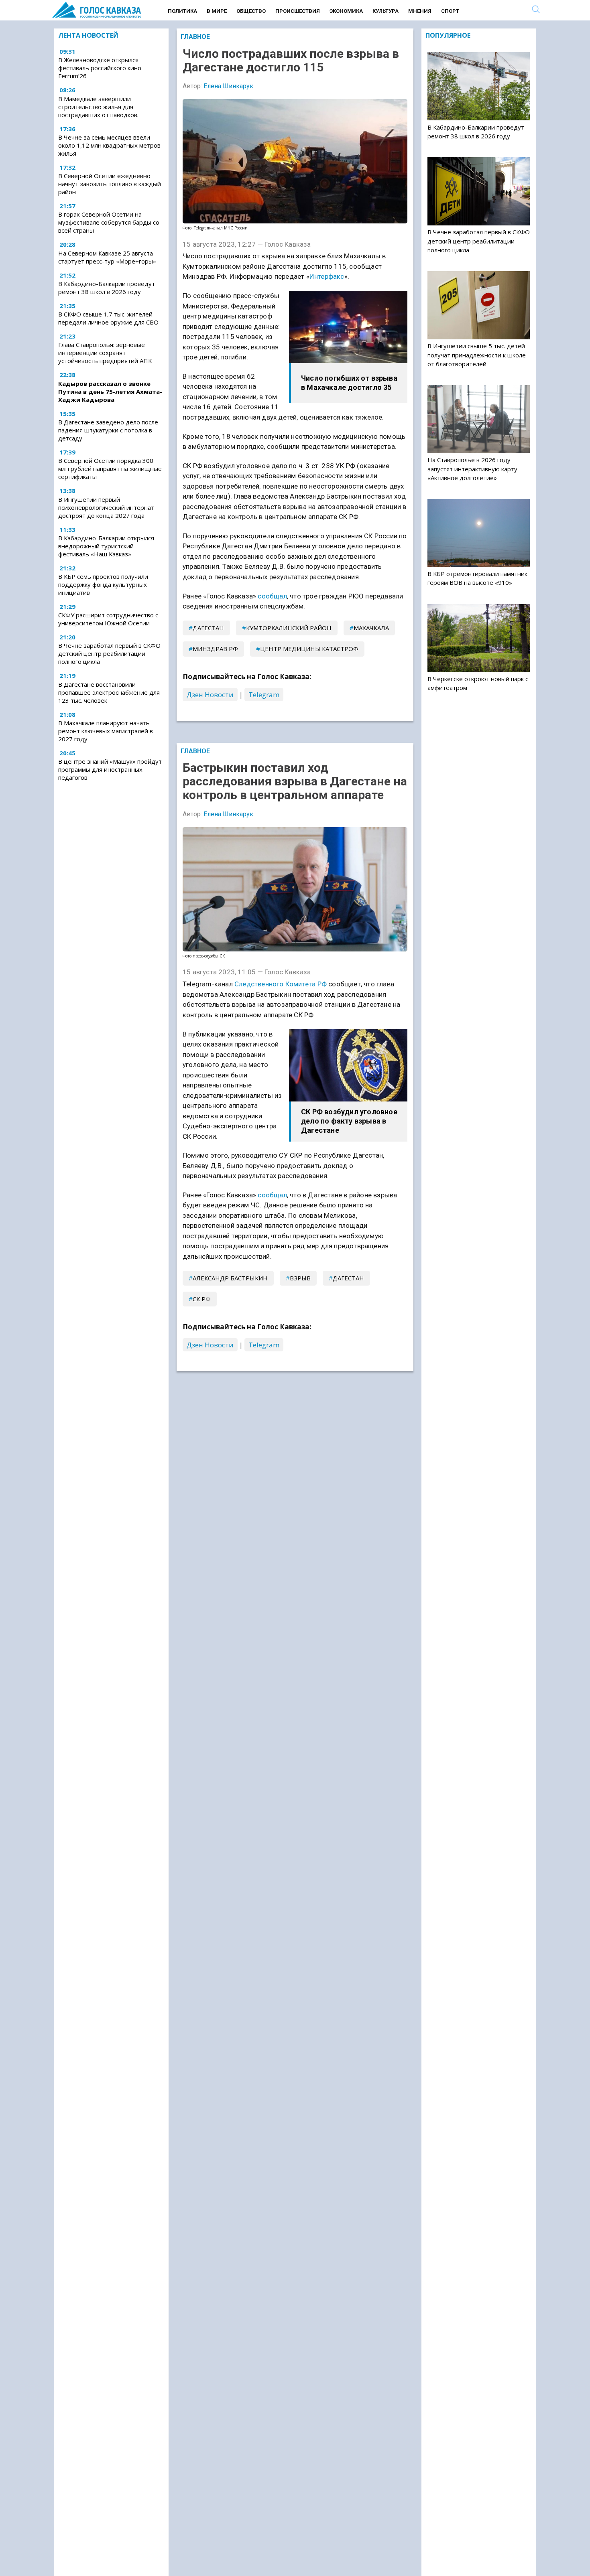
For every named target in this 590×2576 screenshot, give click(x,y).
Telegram (264, 695)
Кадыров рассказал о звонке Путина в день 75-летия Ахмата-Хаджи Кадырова (110, 391)
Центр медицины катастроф (309, 649)
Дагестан (208, 628)
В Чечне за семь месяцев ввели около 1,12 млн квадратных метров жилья (109, 145)
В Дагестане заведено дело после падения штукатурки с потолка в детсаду (108, 430)
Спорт (450, 11)
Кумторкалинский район (289, 628)
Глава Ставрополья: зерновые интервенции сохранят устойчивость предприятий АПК (105, 353)
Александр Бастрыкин (230, 1278)
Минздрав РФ (215, 649)
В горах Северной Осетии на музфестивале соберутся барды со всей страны (109, 223)
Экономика (346, 11)
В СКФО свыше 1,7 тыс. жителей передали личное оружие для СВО (108, 318)
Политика (182, 11)
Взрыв (300, 1278)
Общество (251, 11)
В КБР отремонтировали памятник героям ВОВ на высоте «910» (477, 578)
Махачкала (371, 628)
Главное (195, 37)
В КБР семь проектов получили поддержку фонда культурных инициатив (103, 584)
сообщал (272, 596)
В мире (217, 11)
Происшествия (298, 11)
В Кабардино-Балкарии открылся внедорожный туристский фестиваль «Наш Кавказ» (106, 546)
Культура (386, 11)
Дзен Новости (210, 695)
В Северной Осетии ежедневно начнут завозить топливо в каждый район (110, 184)
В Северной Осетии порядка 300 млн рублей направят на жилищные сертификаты (110, 469)
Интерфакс (327, 276)
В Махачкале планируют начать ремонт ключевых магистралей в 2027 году (106, 731)
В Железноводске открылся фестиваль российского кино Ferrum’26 (100, 68)
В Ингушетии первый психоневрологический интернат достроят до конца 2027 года (106, 507)
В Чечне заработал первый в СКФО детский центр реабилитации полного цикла (109, 653)
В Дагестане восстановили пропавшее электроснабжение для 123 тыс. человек (109, 692)
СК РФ (202, 1299)
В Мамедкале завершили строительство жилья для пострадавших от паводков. (98, 107)
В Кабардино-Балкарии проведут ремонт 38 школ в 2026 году (107, 288)
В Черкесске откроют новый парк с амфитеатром (478, 683)
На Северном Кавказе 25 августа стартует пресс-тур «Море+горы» (107, 257)
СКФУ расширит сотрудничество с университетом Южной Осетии (108, 619)
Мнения (420, 11)
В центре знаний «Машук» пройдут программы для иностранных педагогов (110, 769)
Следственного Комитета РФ (281, 984)
